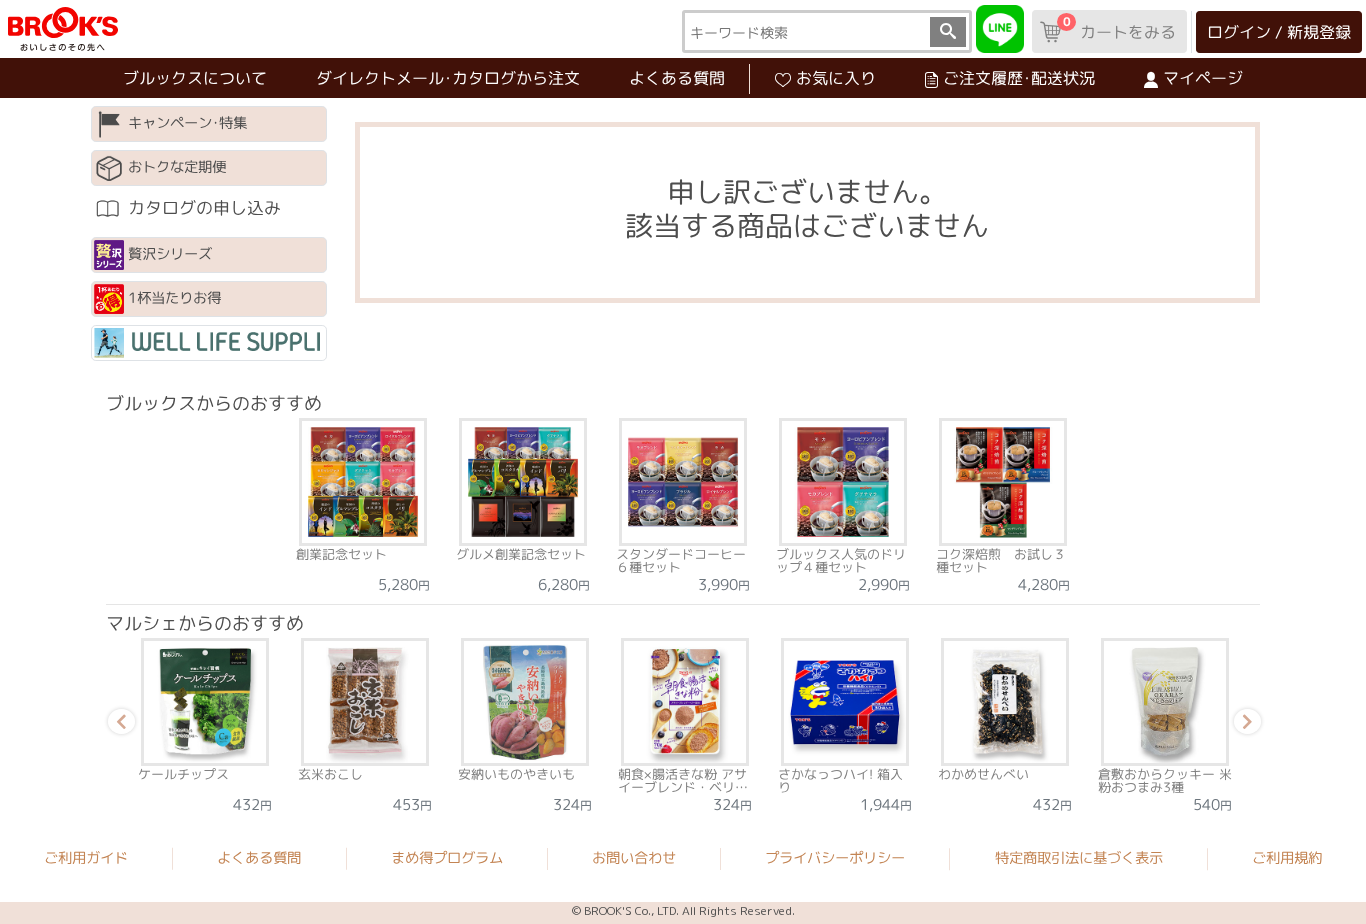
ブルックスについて (195, 78)
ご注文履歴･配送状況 (1019, 78)
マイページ (1203, 78)
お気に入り (836, 78)
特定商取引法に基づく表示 (1079, 858)
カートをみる (1119, 28)
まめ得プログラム (447, 858)
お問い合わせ (634, 858)
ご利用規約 (1287, 858)
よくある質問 (677, 78)
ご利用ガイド (86, 858)
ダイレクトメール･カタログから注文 (448, 78)
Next (1244, 725)
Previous (118, 725)
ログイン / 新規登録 (1279, 32)
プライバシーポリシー (835, 858)
